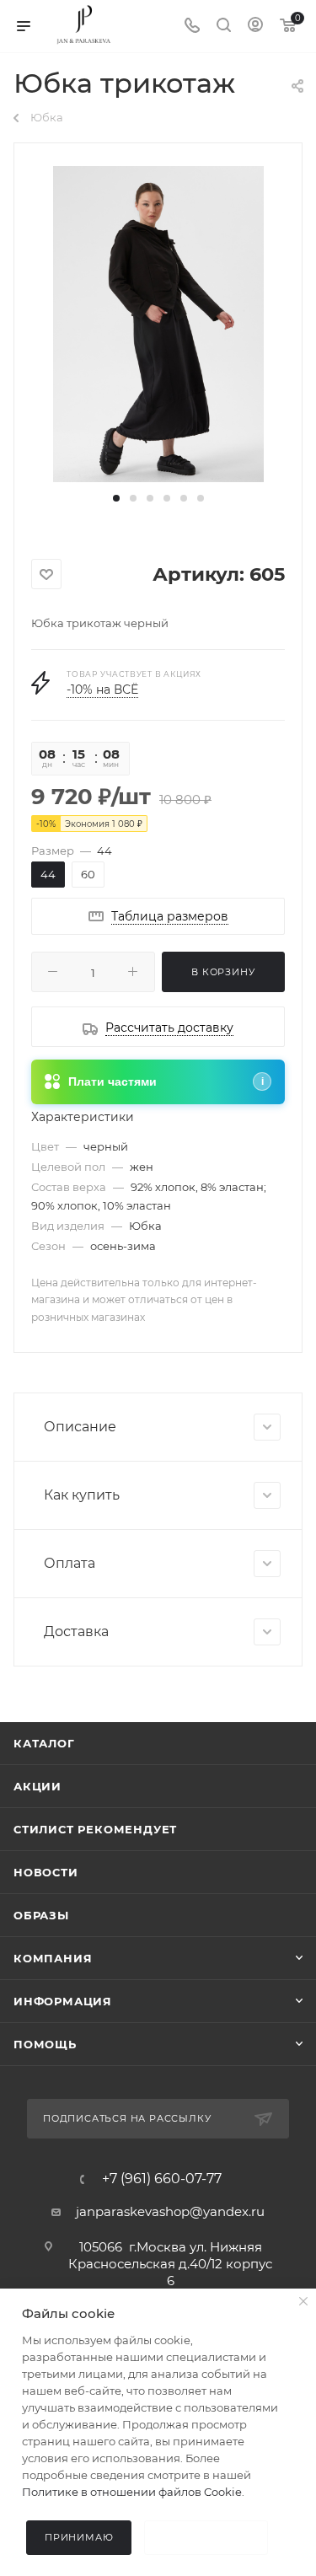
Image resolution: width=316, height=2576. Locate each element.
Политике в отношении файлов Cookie (132, 2492)
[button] (116, 498)
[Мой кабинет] (255, 27)
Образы (41, 1915)
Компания (53, 1958)
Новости (46, 1872)
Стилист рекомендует (95, 1829)
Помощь (45, 2044)
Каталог (44, 1743)
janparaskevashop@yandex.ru (170, 2211)
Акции (37, 1786)
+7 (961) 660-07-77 (162, 2179)
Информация (63, 2001)
